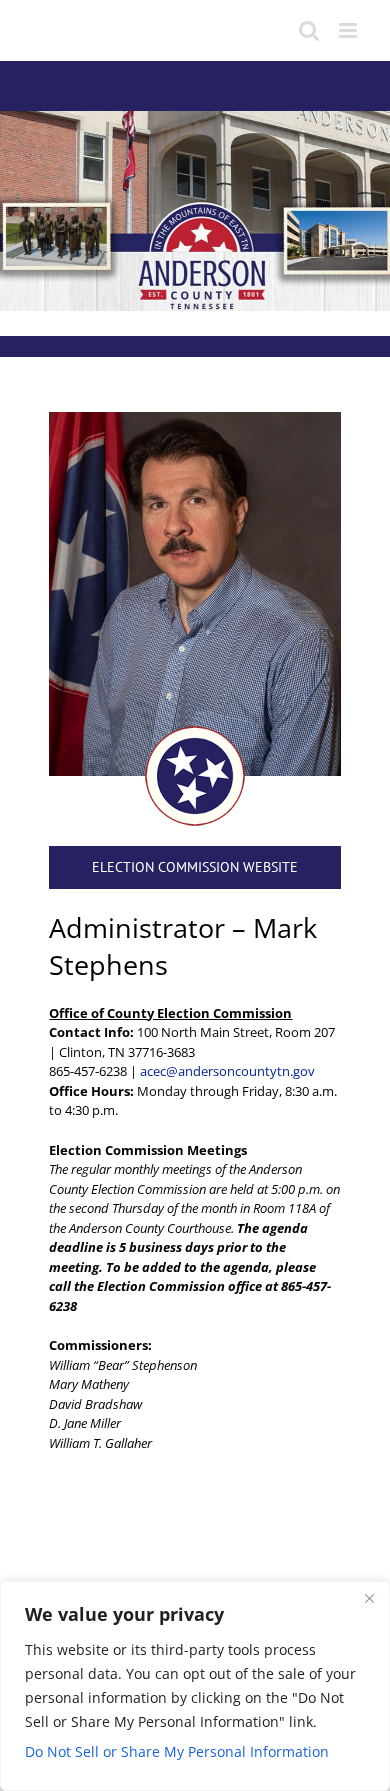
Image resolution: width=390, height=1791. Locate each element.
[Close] (369, 1598)
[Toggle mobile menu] (349, 30)
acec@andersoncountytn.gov (227, 1071)
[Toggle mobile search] (309, 30)
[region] (195, 1686)
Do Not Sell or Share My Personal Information (177, 1751)
